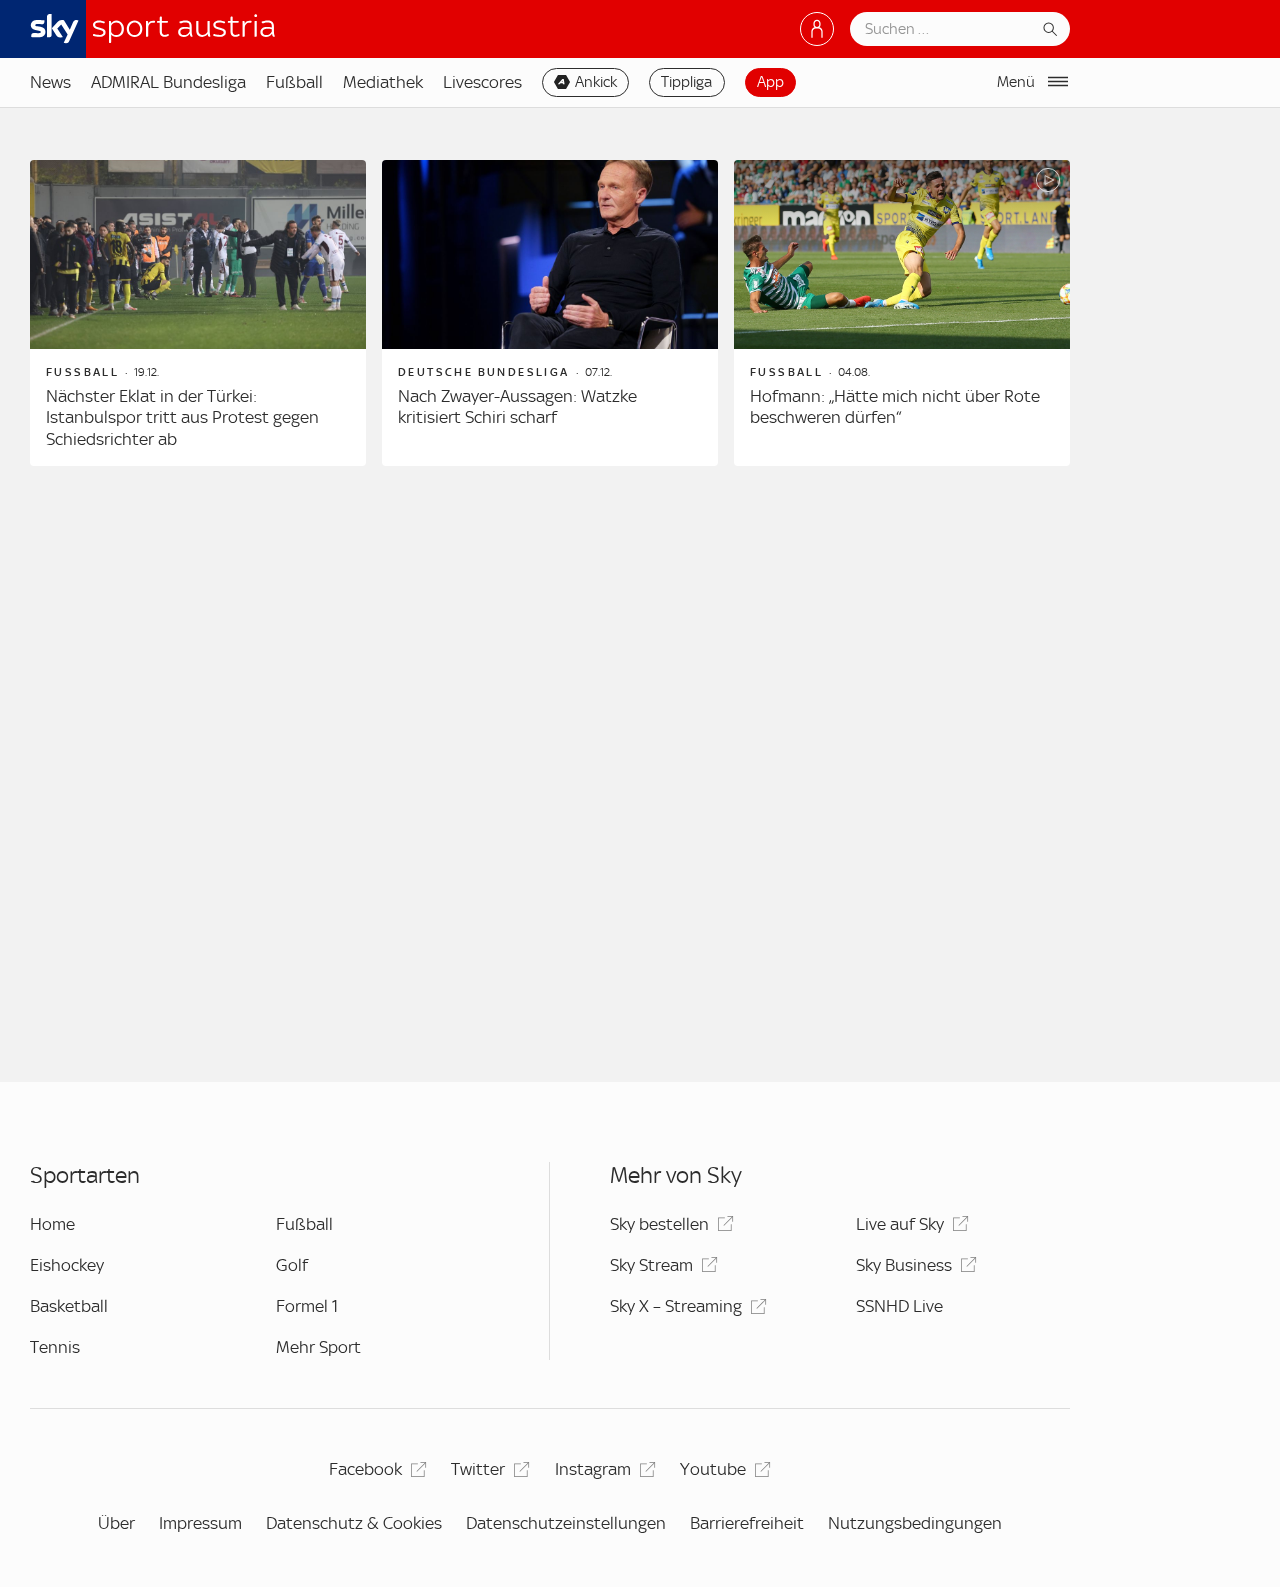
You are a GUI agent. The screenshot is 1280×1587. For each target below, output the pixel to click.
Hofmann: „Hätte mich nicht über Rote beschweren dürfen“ (895, 407)
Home (52, 1224)
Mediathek (383, 82)
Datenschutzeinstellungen (566, 1523)
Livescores (482, 82)
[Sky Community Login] (817, 29)
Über (116, 1523)
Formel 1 (307, 1306)
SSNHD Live (899, 1306)
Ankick (596, 82)
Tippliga (686, 82)
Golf (292, 1265)
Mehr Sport (318, 1347)
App (770, 82)
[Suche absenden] (1050, 29)
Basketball (69, 1306)
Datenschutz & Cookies (354, 1523)
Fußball (294, 82)
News (50, 82)
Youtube (713, 1469)
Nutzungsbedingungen (915, 1523)
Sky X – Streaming (676, 1306)
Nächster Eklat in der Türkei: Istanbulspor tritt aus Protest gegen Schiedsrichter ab (182, 417)
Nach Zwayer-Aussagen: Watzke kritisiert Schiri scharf (517, 407)
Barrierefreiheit (747, 1523)
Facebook (365, 1469)
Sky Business (904, 1265)
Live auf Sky (900, 1224)
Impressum (200, 1523)
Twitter (478, 1469)
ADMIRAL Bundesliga (168, 82)
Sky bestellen (659, 1224)
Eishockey (67, 1265)
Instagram (593, 1469)
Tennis (55, 1347)
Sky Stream (651, 1265)
